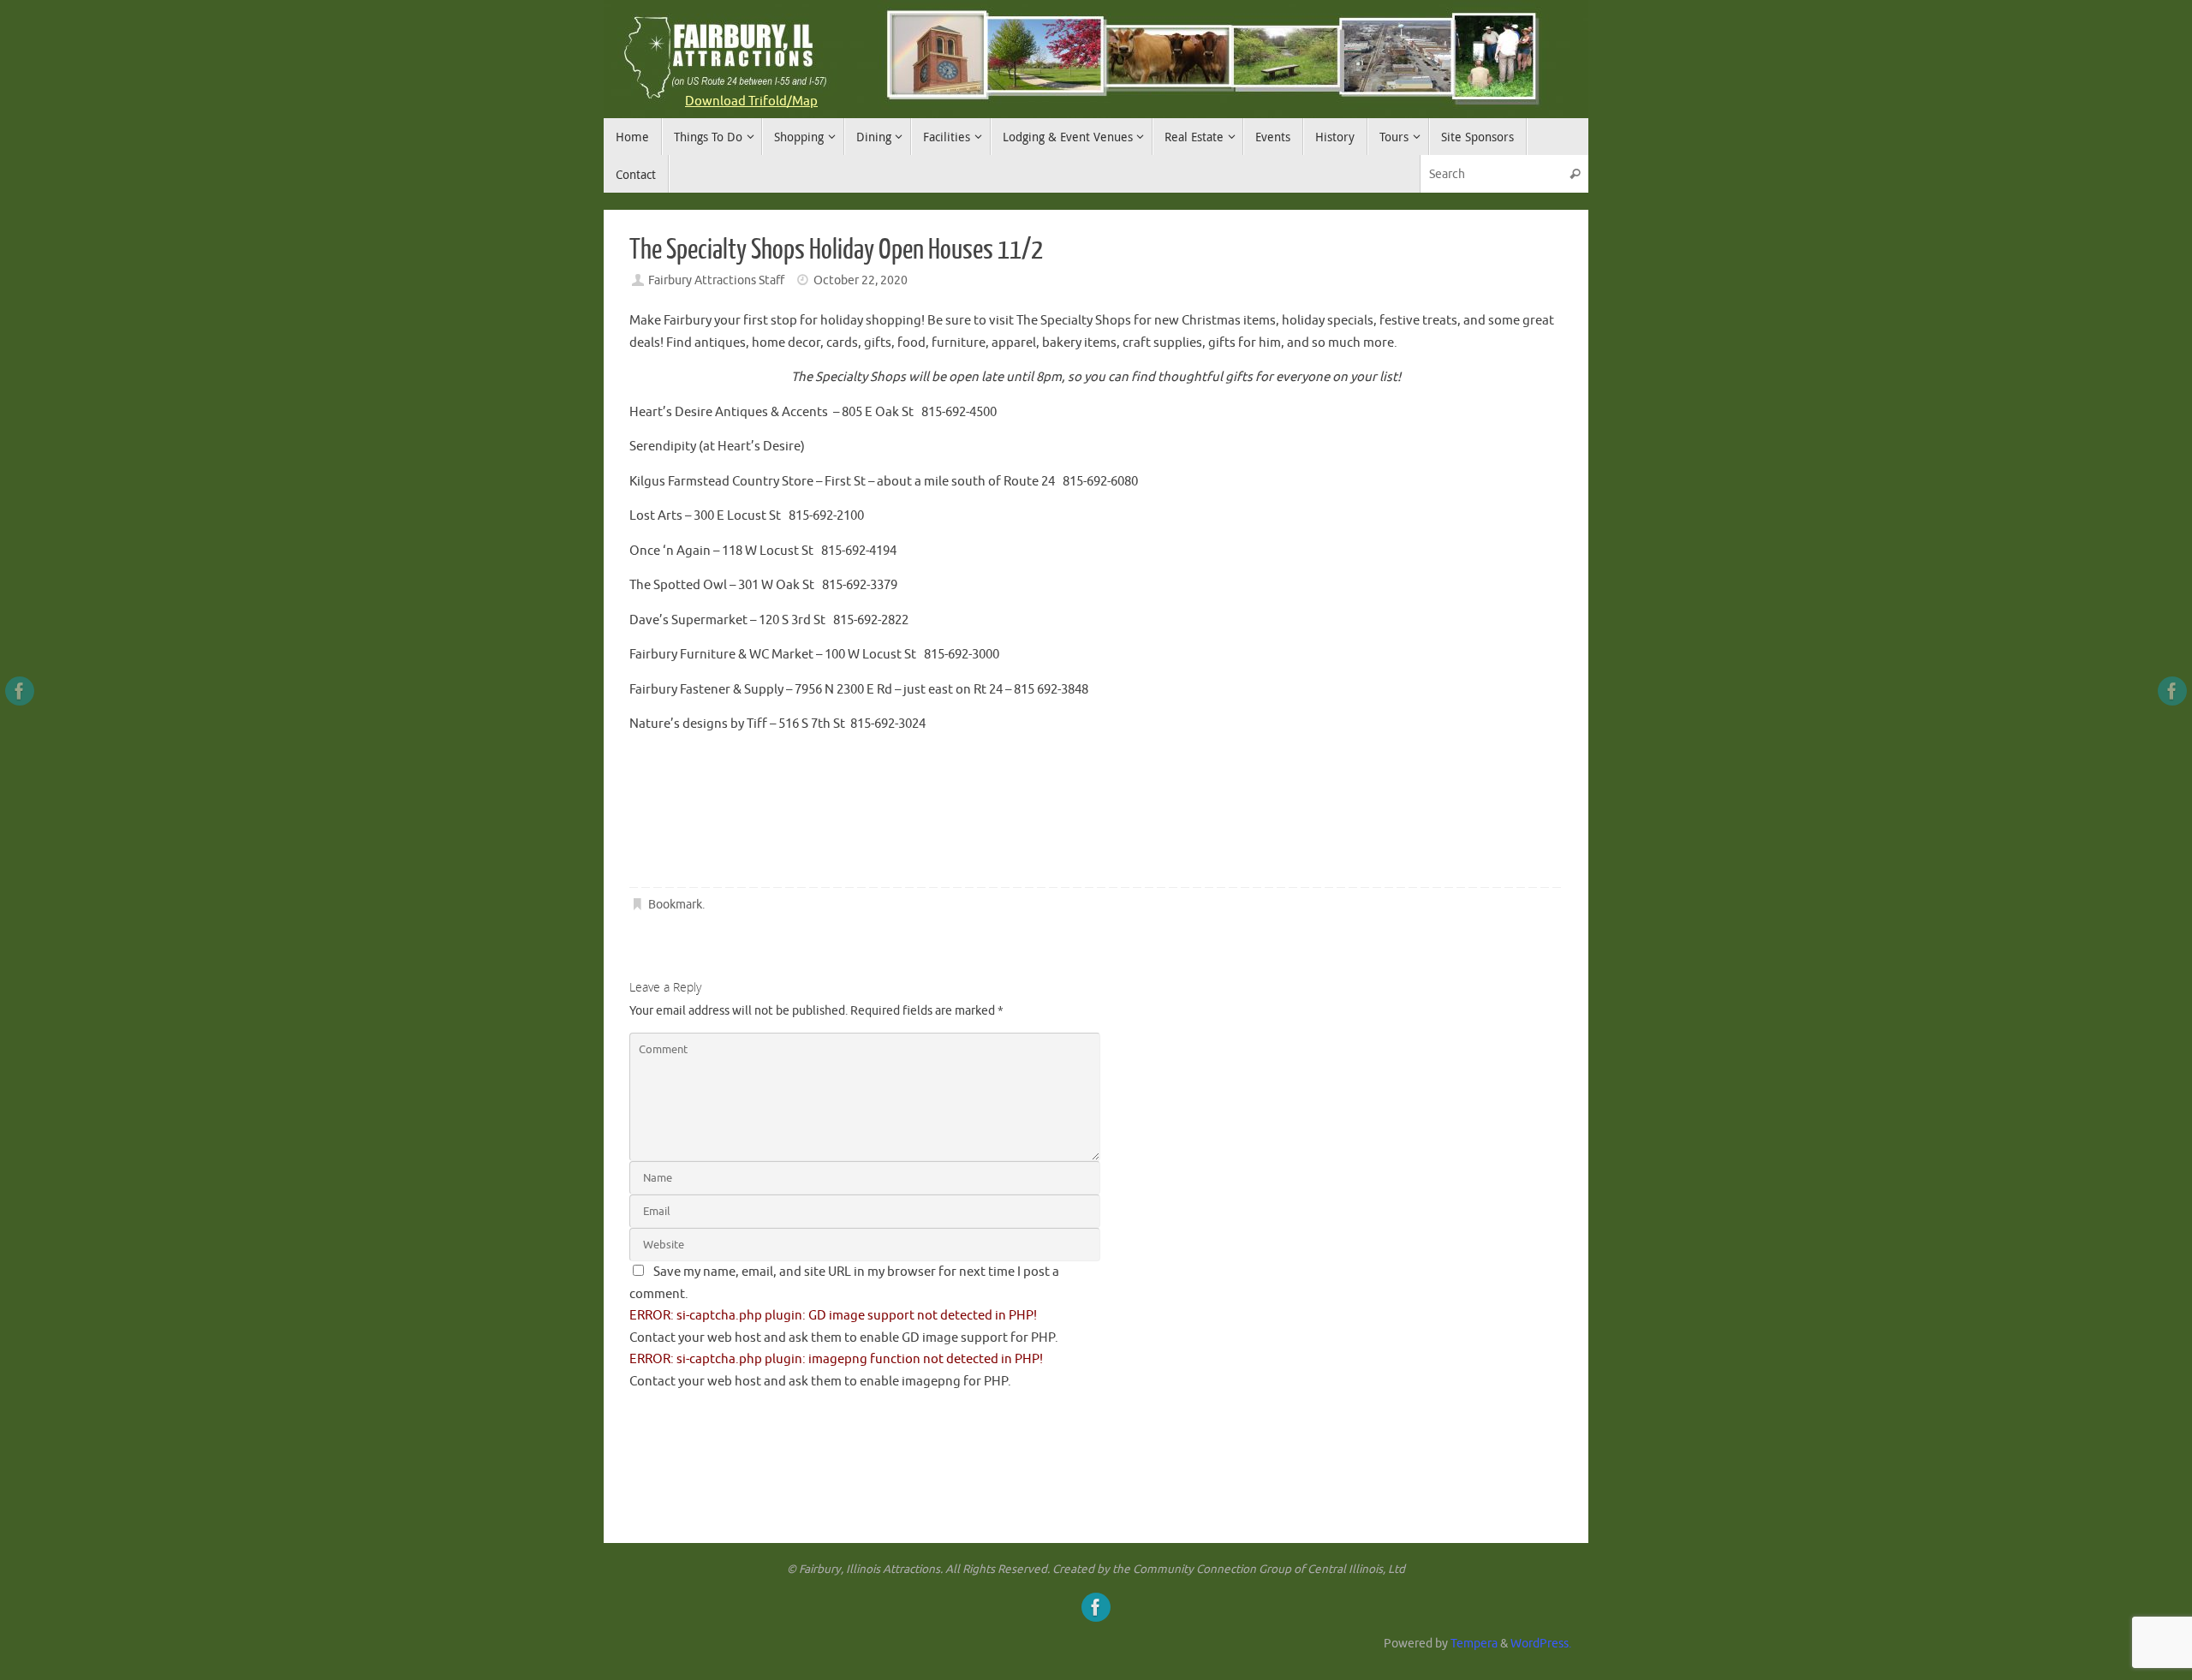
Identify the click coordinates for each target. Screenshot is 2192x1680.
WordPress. (1541, 1644)
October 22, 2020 (861, 280)
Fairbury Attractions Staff (716, 280)
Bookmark (675, 905)
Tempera (1474, 1644)
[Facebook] (20, 691)
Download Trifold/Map (751, 101)
